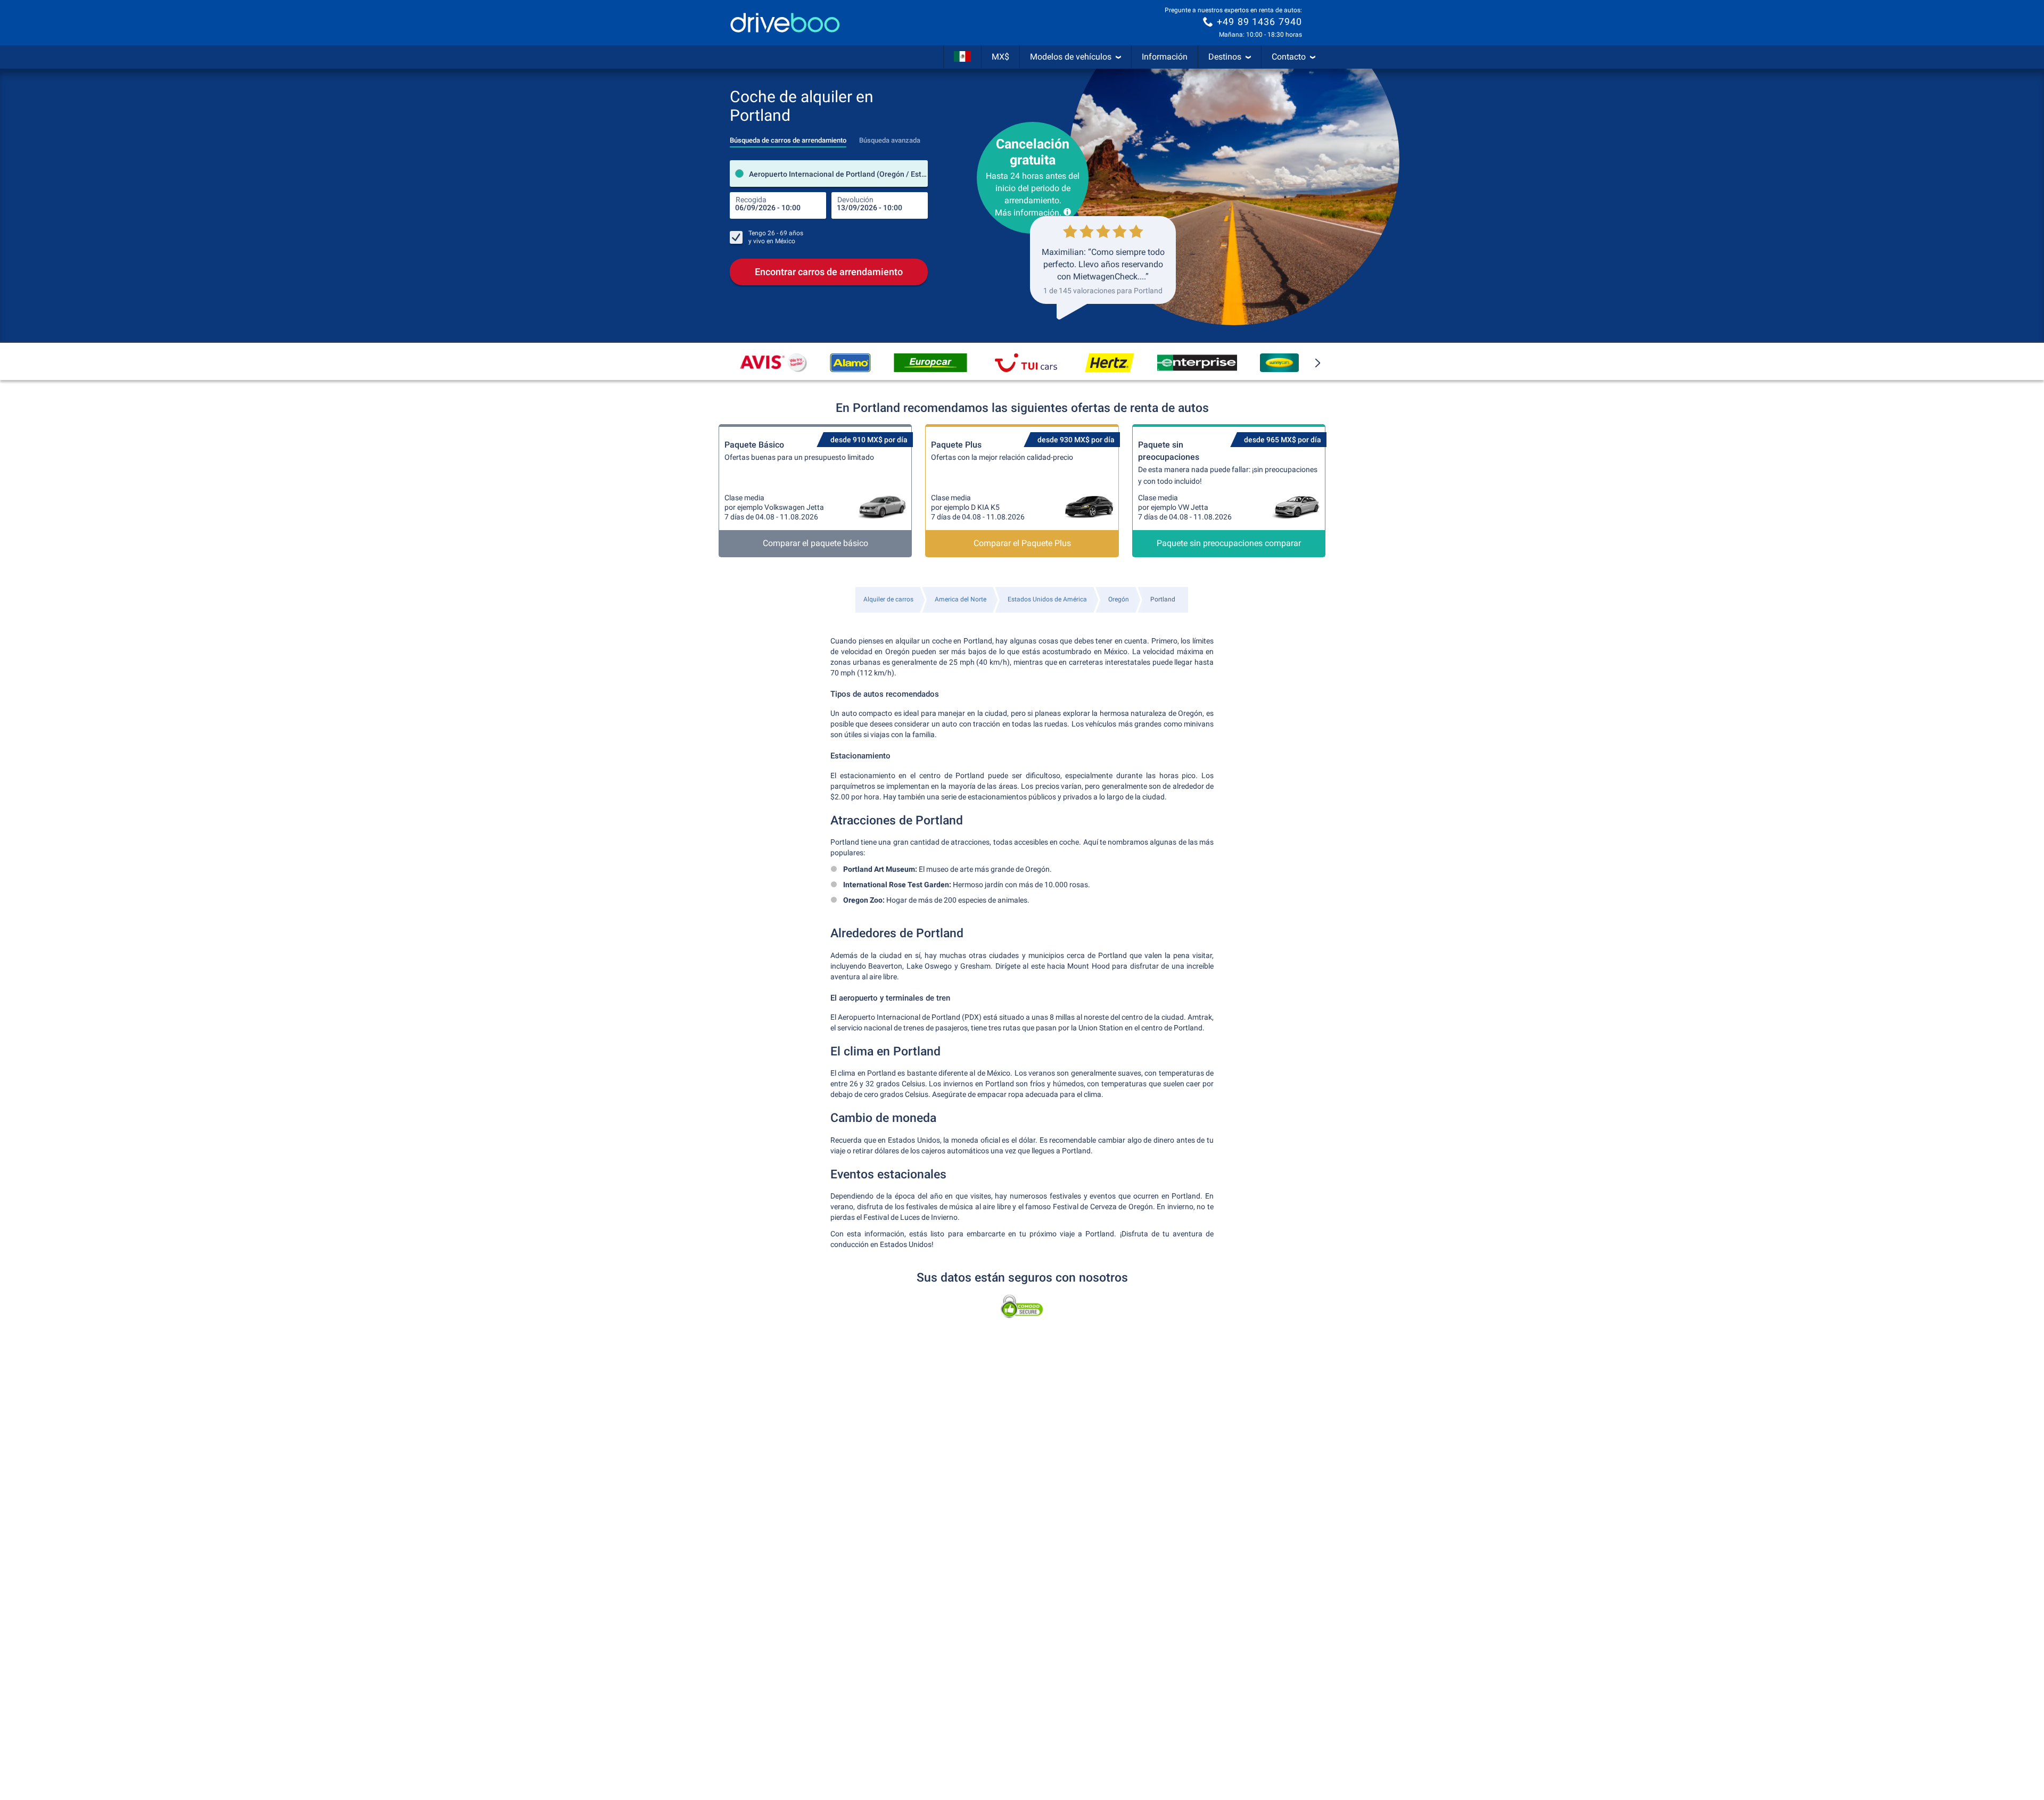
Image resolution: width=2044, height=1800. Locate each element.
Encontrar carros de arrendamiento (829, 272)
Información (1165, 57)
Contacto (1289, 57)
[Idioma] (962, 57)
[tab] (788, 137)
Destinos (1225, 57)
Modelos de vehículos (1071, 57)
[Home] (785, 23)
